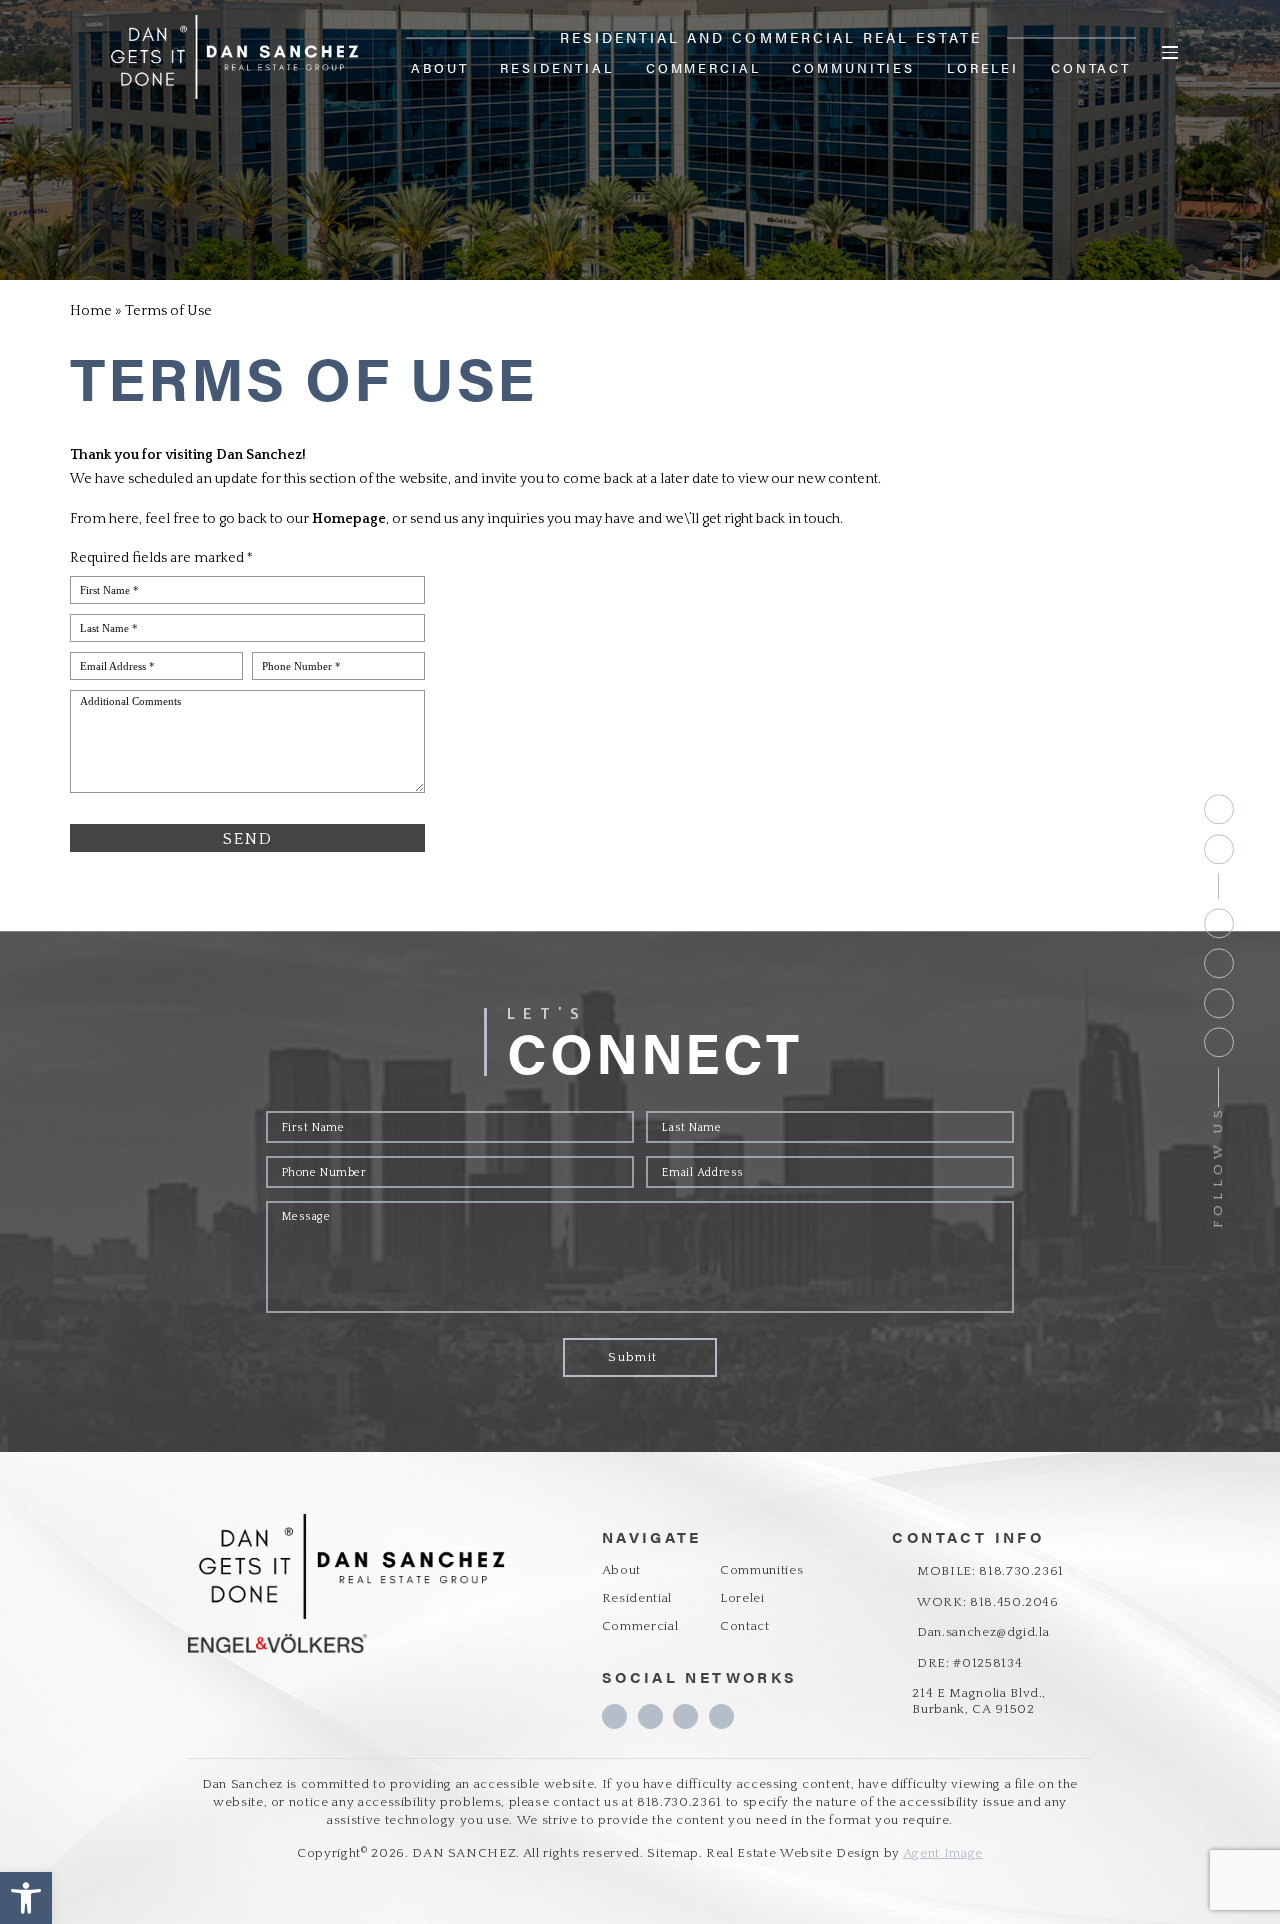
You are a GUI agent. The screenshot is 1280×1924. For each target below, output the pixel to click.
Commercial (703, 67)
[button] (26, 1898)
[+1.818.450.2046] (1219, 809)
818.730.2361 (679, 1802)
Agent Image (943, 1853)
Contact (1091, 67)
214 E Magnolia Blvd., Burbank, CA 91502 (979, 1701)
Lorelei (983, 67)
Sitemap (673, 1853)
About (439, 67)
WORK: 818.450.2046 (988, 1602)
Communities (853, 67)
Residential (556, 67)
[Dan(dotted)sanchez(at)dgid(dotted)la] (1219, 849)
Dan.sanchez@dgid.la (983, 1632)
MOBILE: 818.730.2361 (990, 1571)
